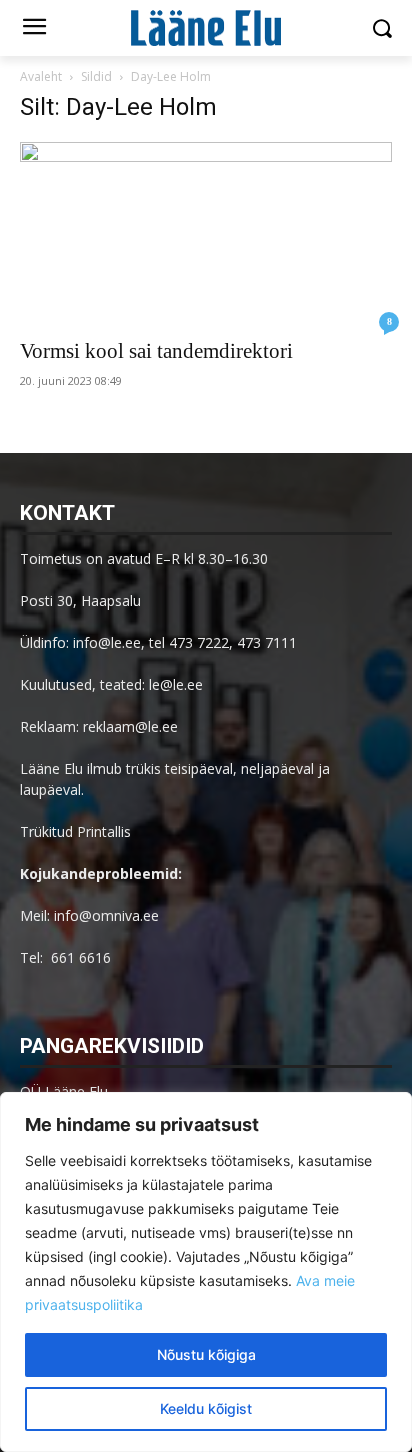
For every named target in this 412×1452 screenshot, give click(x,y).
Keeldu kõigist (206, 1408)
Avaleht (41, 76)
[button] (382, 28)
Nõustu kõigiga (206, 1354)
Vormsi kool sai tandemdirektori (156, 351)
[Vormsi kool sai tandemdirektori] (206, 234)
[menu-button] (34, 29)
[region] (206, 1272)
